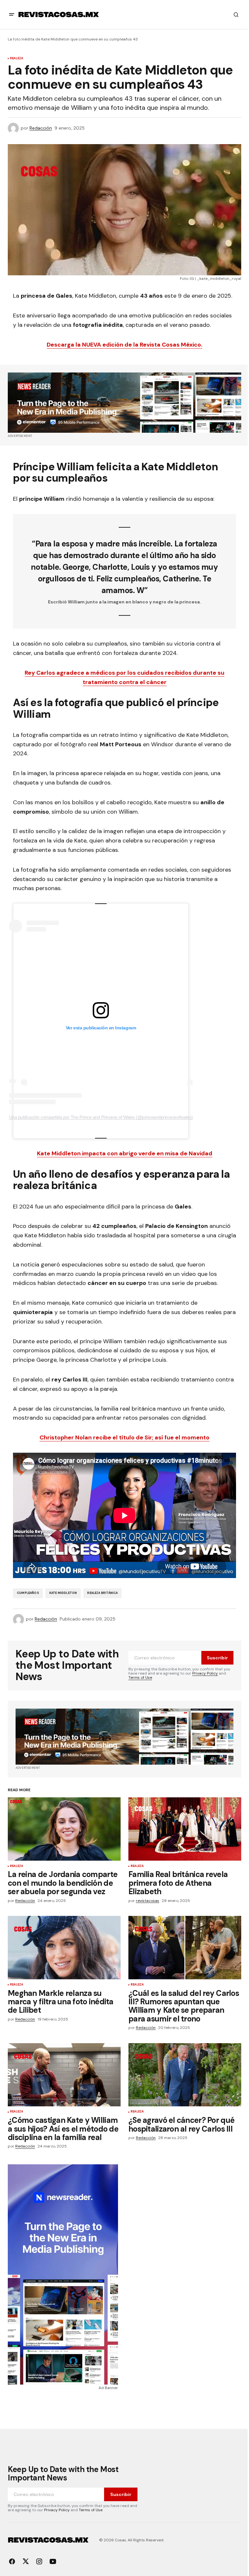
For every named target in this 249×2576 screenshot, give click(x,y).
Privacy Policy (205, 1673)
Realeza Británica (102, 1593)
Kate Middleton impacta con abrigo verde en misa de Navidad (125, 1153)
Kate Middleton (63, 1593)
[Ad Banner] (124, 403)
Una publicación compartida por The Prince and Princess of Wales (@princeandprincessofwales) (101, 1117)
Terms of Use (140, 1677)
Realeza (17, 59)
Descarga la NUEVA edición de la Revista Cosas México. (124, 345)
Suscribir (217, 1658)
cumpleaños (28, 1593)
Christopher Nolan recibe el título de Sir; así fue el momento (124, 1437)
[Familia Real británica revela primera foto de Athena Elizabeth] (185, 1829)
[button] (12, 15)
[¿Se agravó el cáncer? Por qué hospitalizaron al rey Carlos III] (185, 2075)
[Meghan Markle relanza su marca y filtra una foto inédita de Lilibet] (64, 1948)
